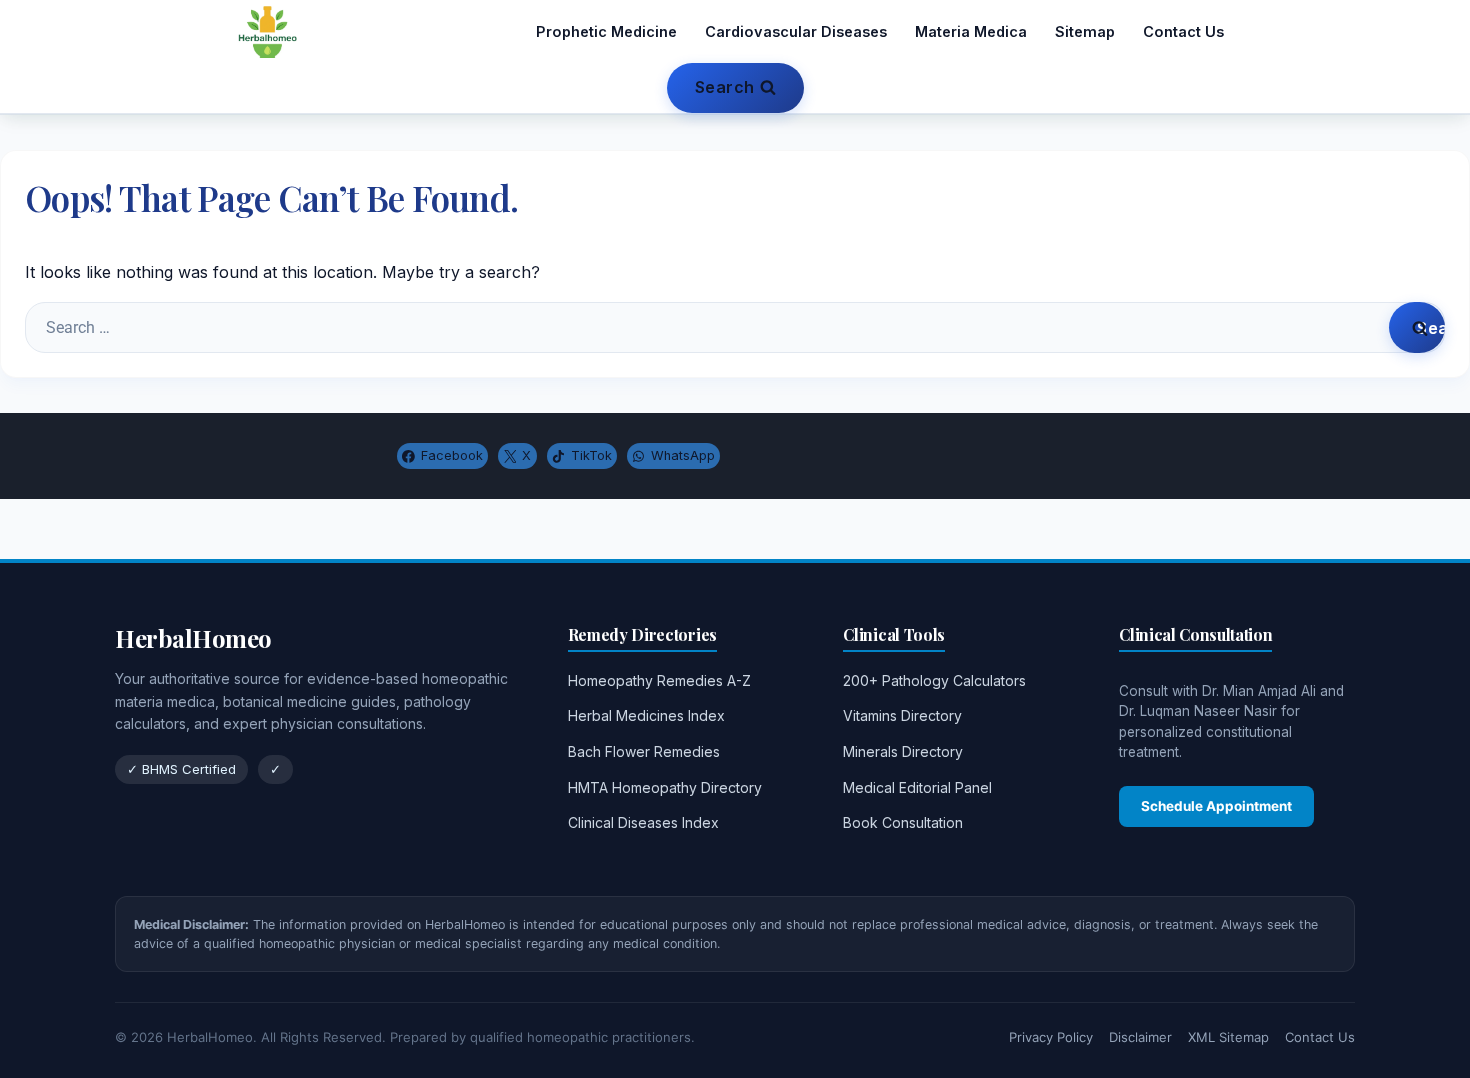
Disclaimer (1140, 1037)
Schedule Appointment (1216, 806)
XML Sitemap (1228, 1037)
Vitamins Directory (902, 715)
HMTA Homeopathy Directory (665, 787)
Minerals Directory (903, 751)
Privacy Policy (1051, 1037)
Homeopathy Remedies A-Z (659, 680)
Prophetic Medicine (606, 31)
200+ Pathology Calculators (934, 680)
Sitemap (1085, 31)
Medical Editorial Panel (917, 787)
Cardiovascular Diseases (796, 31)
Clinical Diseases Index (643, 822)
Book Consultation (903, 822)
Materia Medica (971, 31)
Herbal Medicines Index (646, 715)
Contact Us (1183, 31)
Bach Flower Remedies (644, 751)
